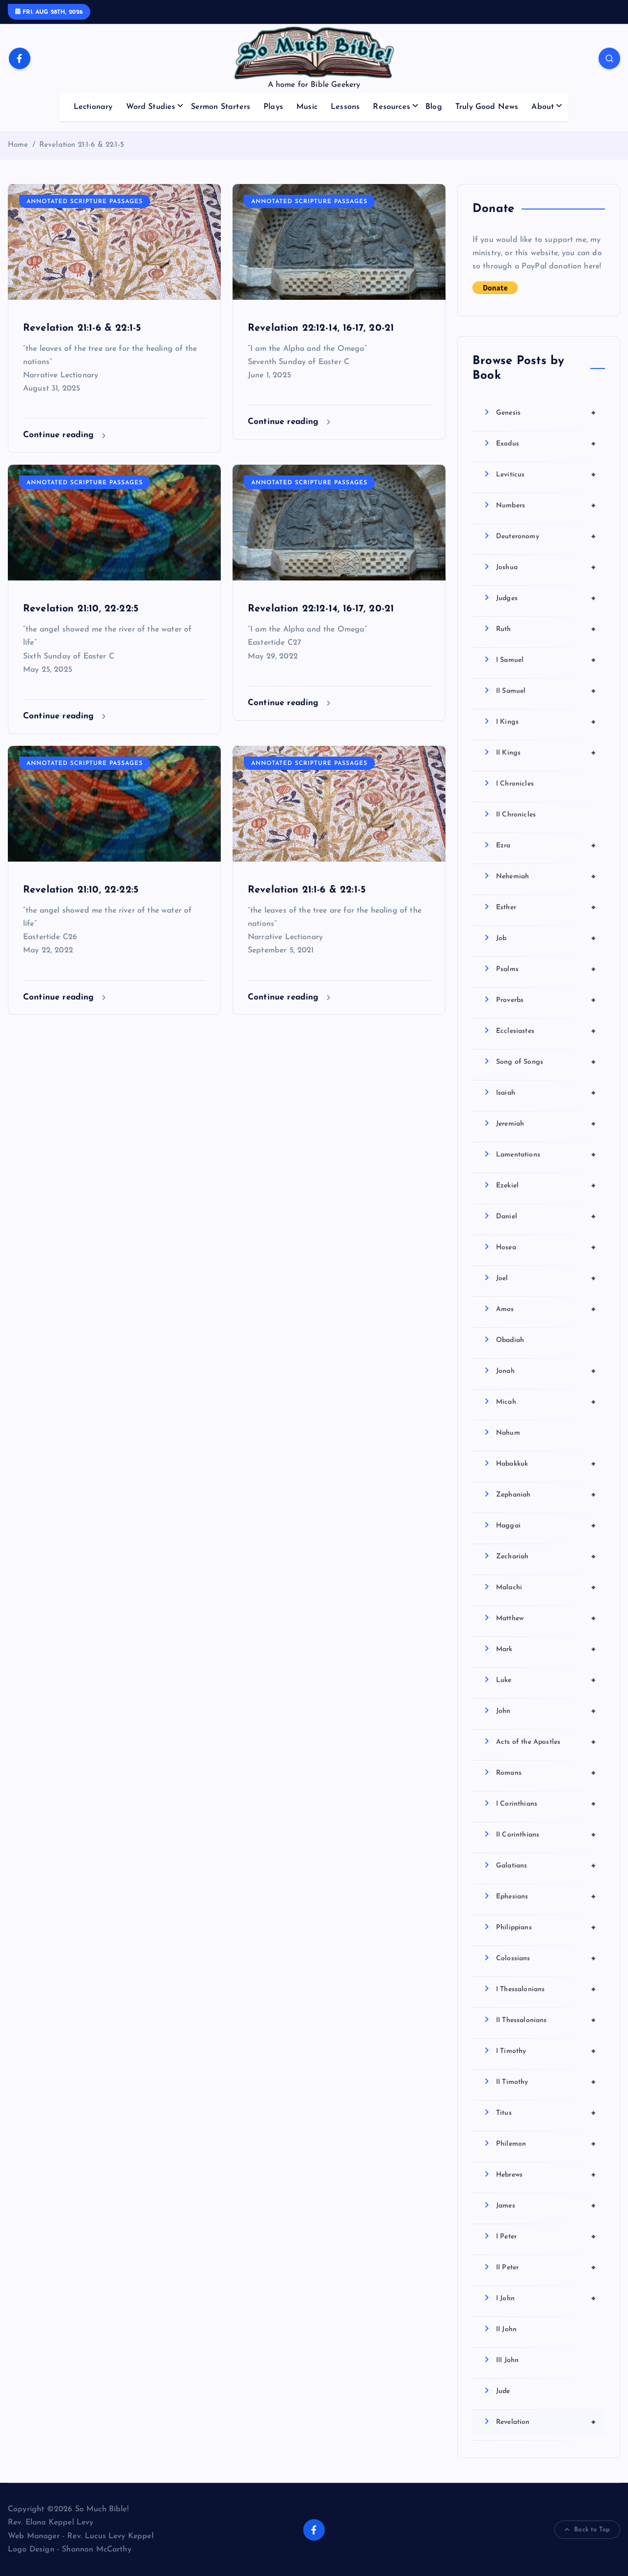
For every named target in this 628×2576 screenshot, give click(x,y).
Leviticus (546, 474)
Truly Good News (487, 107)
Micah (546, 1402)
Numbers (546, 505)
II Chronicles (516, 815)
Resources (391, 107)
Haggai (546, 1525)
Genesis (546, 413)
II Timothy (546, 2082)
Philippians (546, 1927)
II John (506, 2329)
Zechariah (546, 1556)
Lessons (345, 107)
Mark (546, 1649)
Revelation (546, 2422)
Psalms (546, 969)
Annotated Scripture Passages (85, 202)
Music (307, 107)
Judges (546, 598)
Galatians (546, 1866)
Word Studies (151, 107)
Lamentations (546, 1155)
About (543, 107)
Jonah (546, 1371)
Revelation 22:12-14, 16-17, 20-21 (321, 328)
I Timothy (546, 2051)
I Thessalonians (546, 1989)
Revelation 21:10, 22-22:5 (81, 609)
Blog (434, 107)
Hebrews (546, 2175)
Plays (273, 107)
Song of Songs (546, 1062)
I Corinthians (546, 1804)
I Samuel (546, 660)
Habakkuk (546, 1464)
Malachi (546, 1587)
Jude (503, 2391)
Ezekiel (546, 1185)
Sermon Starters (221, 107)
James (546, 2206)
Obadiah (510, 1340)
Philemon (546, 2144)
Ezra (546, 845)
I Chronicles (515, 784)
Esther (546, 907)
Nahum (508, 1433)
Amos (546, 1309)
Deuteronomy (546, 536)
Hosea (546, 1247)
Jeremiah (546, 1124)
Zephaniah (546, 1495)
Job (546, 938)
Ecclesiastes (546, 1031)
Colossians (546, 1958)
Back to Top (592, 2530)
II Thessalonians (546, 2020)
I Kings (546, 722)
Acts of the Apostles (546, 1742)
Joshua (546, 567)
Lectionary (93, 107)
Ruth (546, 629)
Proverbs (546, 1000)
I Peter (546, 2236)
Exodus (546, 444)
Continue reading (60, 435)
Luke (546, 1680)
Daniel (546, 1216)
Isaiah (546, 1093)
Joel (546, 1278)
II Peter (546, 2267)
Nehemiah (546, 876)
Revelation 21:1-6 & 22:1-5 (82, 145)
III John (507, 2360)
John (546, 1711)
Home (18, 145)
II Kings (546, 753)
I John (546, 2298)
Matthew (546, 1618)
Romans (546, 1773)
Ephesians (546, 1896)
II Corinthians (546, 1835)
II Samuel (546, 691)
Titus (546, 2113)
